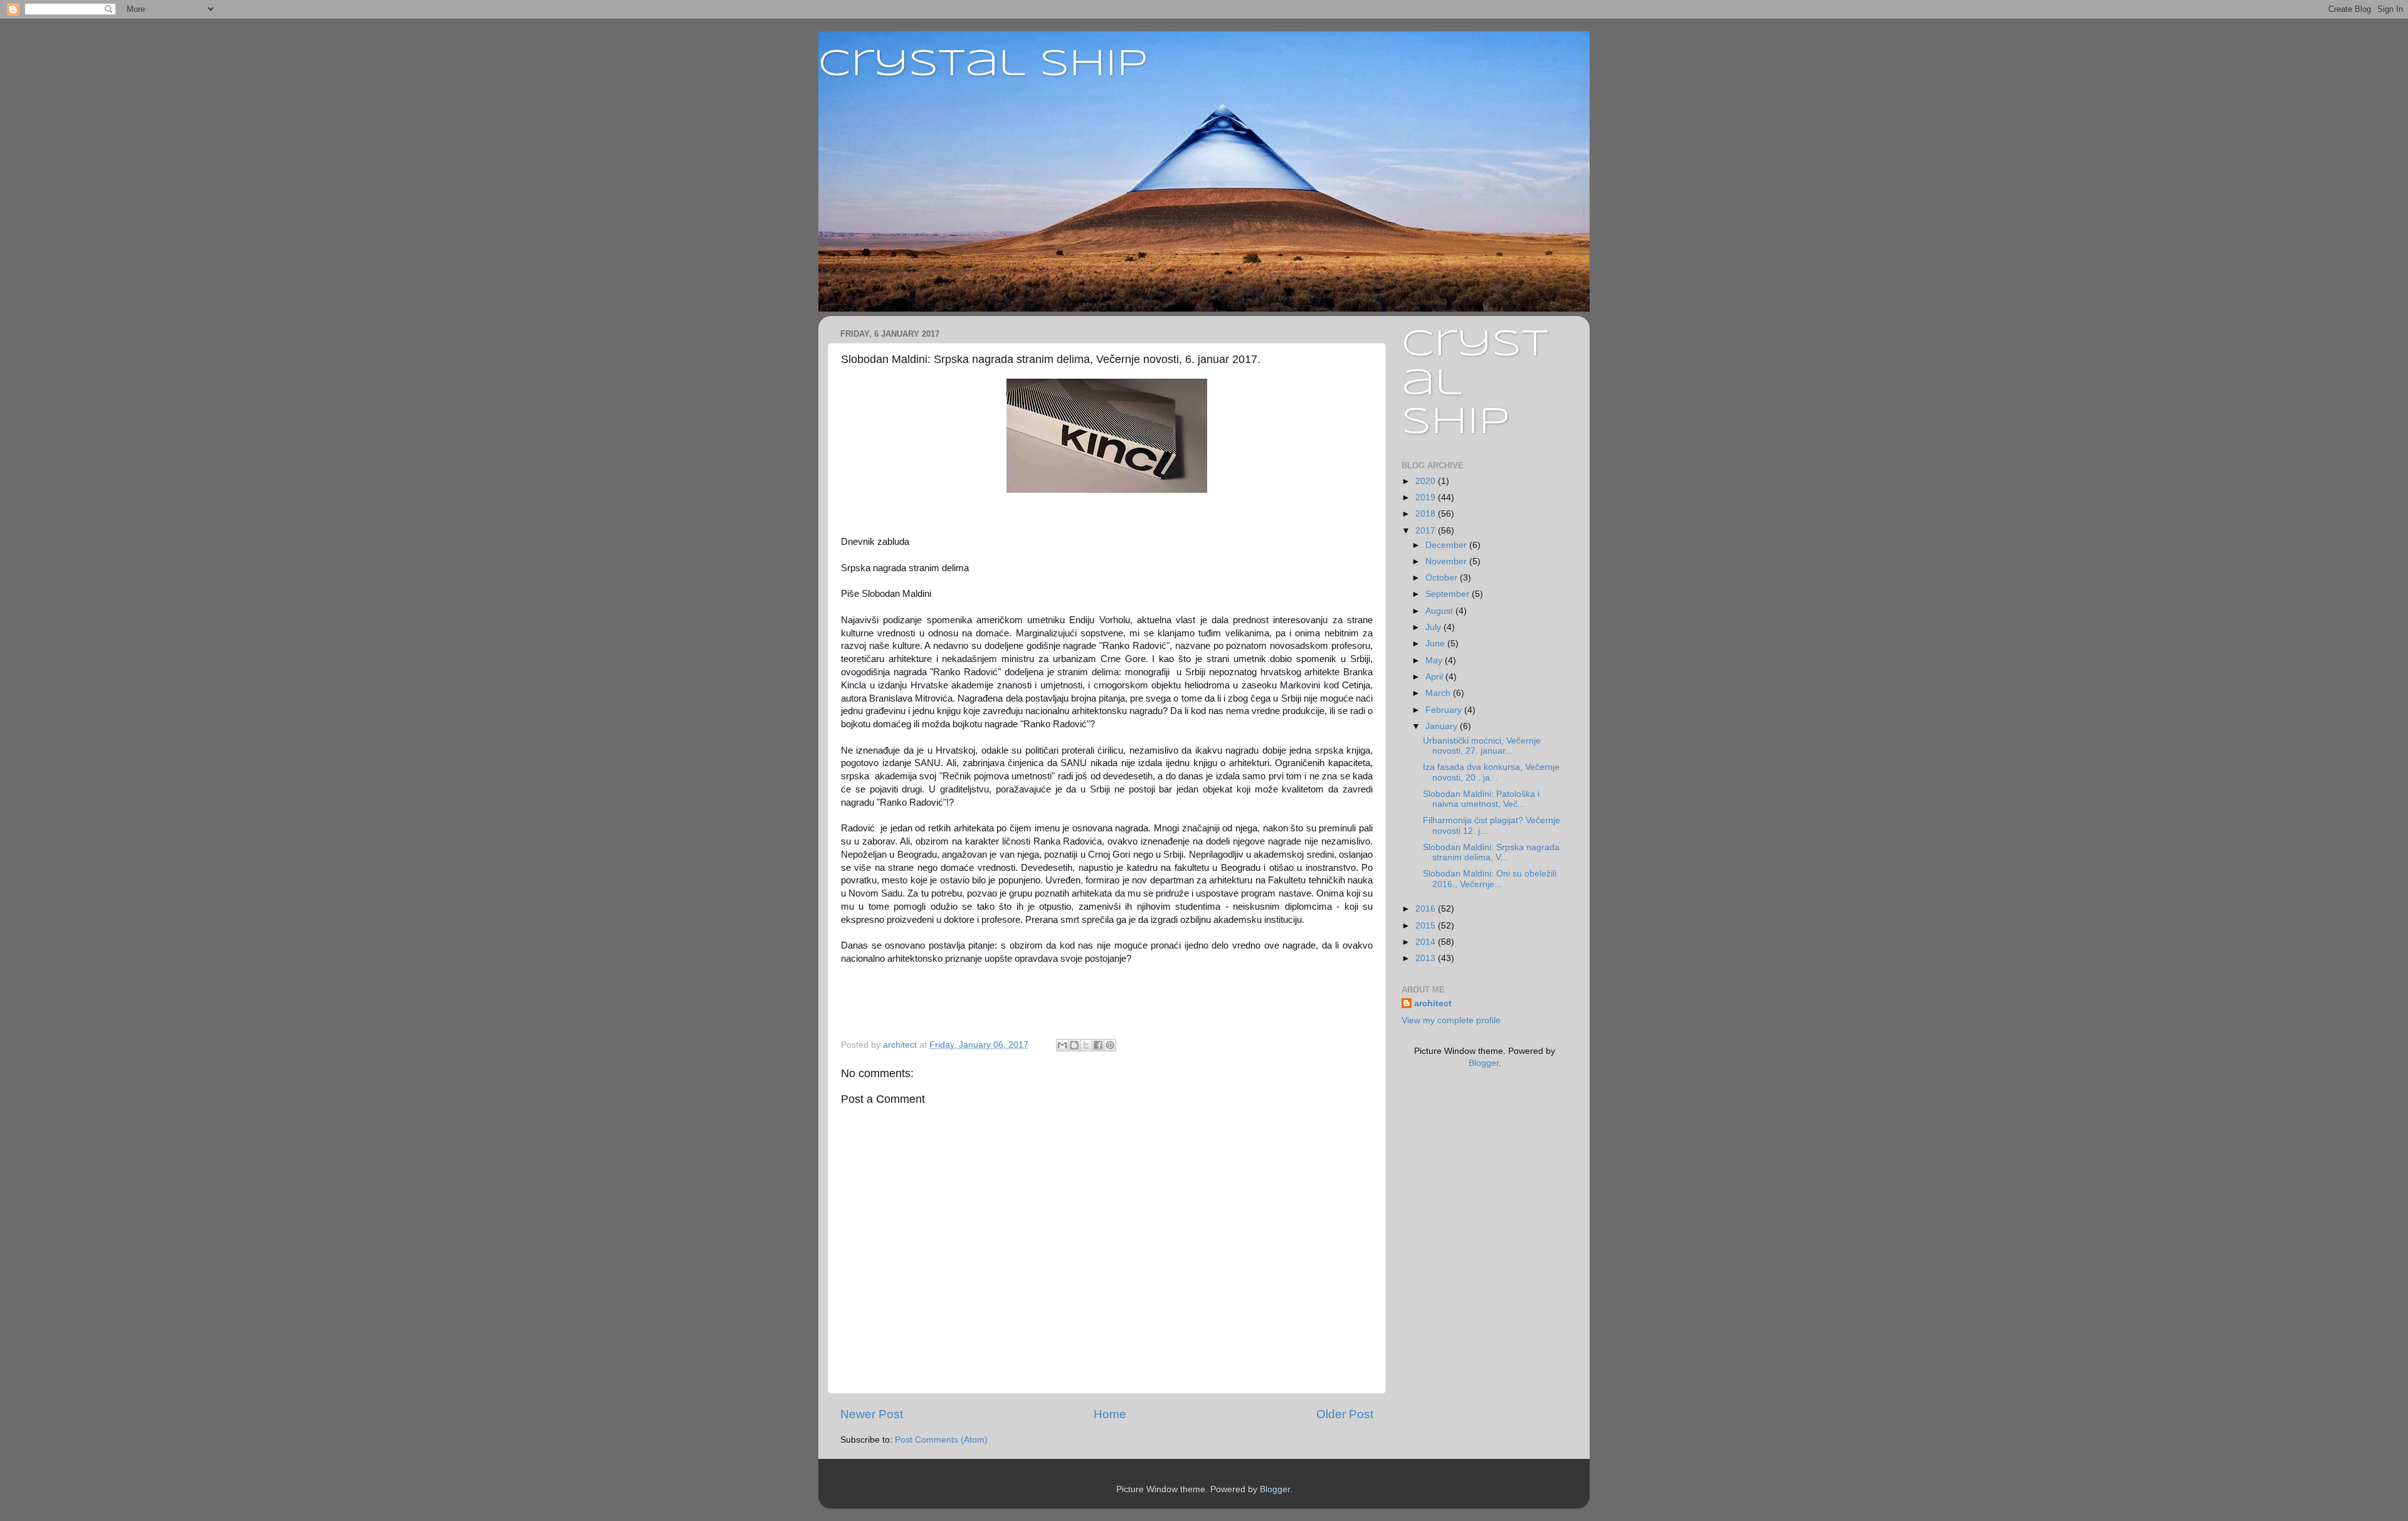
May (1435, 661)
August (1440, 611)
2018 (1427, 514)
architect (1433, 1003)
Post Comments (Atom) (941, 1440)
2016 (1427, 909)
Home (1110, 1414)
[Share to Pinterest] (1110, 1045)
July (1434, 627)
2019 (1427, 497)
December (1447, 545)
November (1447, 561)
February (1445, 710)
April (1435, 677)
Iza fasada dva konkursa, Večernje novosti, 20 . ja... (1491, 772)
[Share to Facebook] (1098, 1045)
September (1449, 594)
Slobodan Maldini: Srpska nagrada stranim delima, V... (1491, 852)
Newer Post (872, 1414)
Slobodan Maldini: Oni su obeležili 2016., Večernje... (1490, 879)
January (1443, 726)
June (1436, 644)
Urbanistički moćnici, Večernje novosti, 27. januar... (1482, 746)
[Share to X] (1086, 1045)
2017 (1427, 531)
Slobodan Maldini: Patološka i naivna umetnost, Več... (1481, 799)
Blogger (1484, 1063)
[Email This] (1062, 1045)
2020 (1427, 481)
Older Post (1345, 1414)
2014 (1427, 942)
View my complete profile (1451, 1020)
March (1439, 693)
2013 (1427, 958)
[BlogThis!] (1074, 1045)
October (1443, 578)
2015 (1427, 926)
